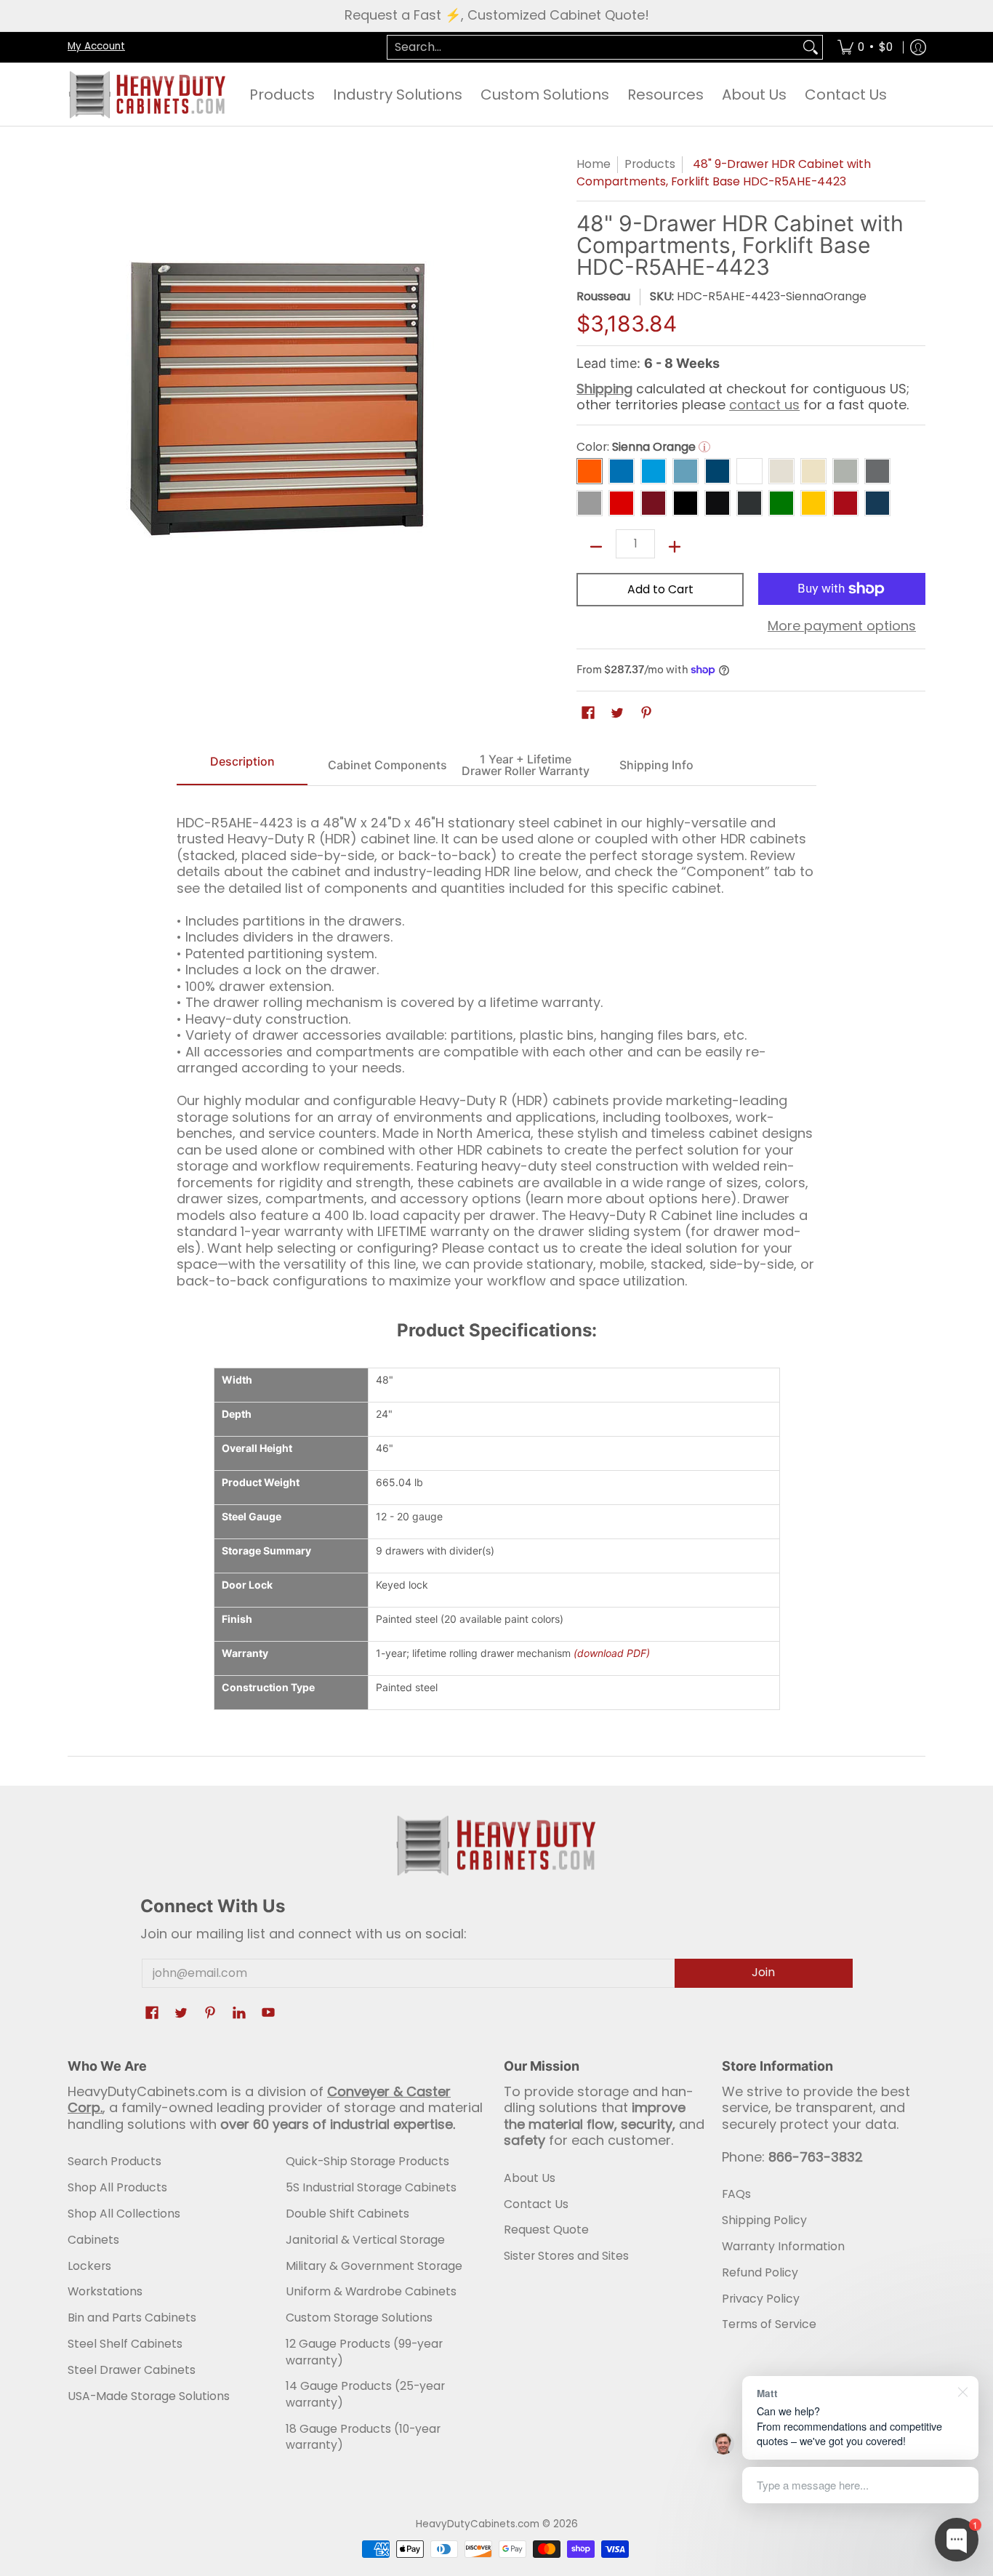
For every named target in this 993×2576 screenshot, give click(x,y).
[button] (588, 714)
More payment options (842, 626)
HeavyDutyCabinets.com (478, 2524)
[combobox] (593, 48)
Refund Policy (760, 2272)
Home (594, 164)
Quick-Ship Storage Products (367, 2161)
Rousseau (603, 296)
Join (763, 1972)
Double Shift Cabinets (347, 2214)
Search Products (114, 2161)
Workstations (105, 2291)
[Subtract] (596, 547)
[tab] (242, 766)
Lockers (89, 2266)
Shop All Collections (124, 2214)
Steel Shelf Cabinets (125, 2344)
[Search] (811, 48)
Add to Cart (660, 589)
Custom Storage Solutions (359, 2318)
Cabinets (93, 2240)
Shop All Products (117, 2187)
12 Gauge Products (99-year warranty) (364, 2352)
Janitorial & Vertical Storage (365, 2240)
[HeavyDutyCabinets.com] (148, 95)
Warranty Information (783, 2246)
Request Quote (546, 2230)
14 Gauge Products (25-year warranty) (365, 2394)
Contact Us (536, 2204)
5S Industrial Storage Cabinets (371, 2187)
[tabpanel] (496, 1046)
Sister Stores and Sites (566, 2256)
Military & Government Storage (374, 2266)
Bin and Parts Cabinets (132, 2318)
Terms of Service (769, 2324)
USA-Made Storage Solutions (149, 2396)
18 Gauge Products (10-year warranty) (363, 2437)
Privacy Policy (761, 2299)
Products (650, 164)
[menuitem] (865, 48)
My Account (96, 46)
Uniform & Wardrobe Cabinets (371, 2291)
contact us (764, 405)
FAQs (736, 2194)
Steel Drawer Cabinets (132, 2370)
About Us (530, 2178)
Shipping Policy (764, 2220)
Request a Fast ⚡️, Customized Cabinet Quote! (497, 15)
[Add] (675, 547)
